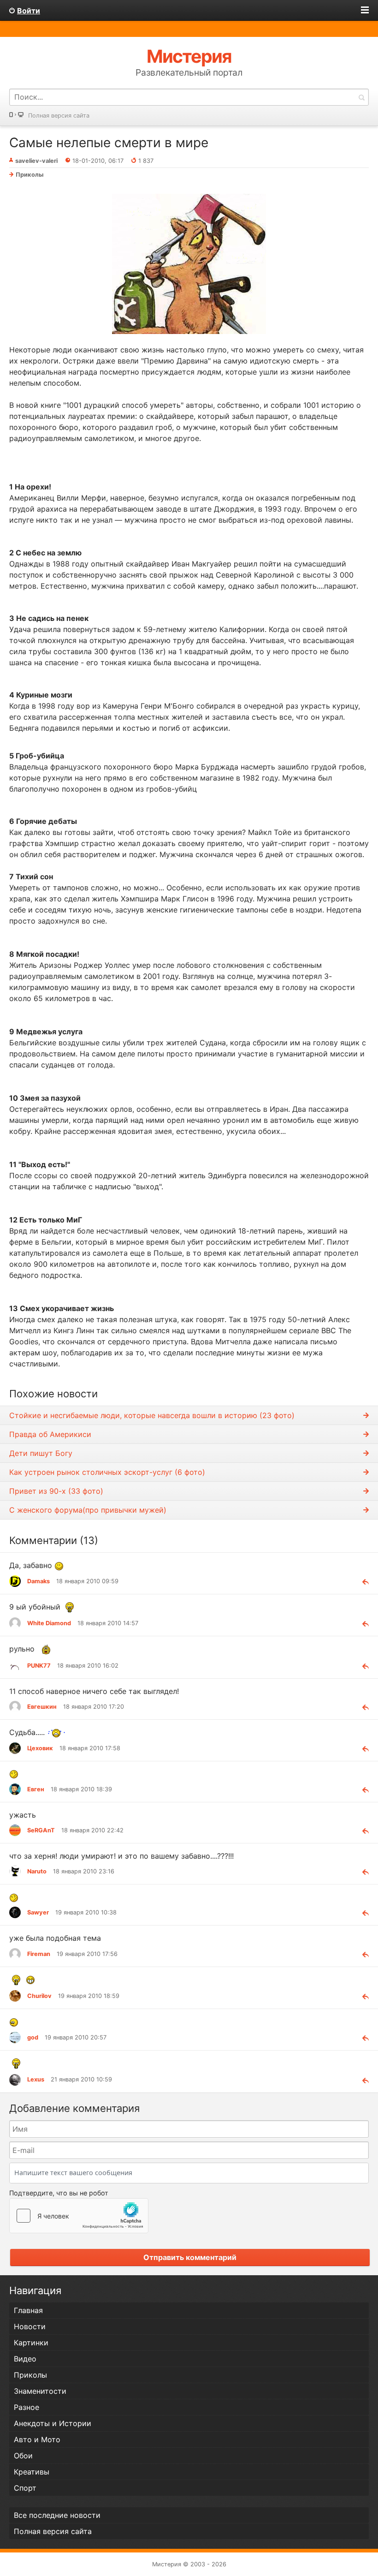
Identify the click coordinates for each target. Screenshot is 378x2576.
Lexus (36, 2079)
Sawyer (38, 1912)
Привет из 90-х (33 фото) (56, 1491)
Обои (23, 2456)
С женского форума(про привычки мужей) (88, 1510)
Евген (36, 1789)
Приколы (30, 175)
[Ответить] (362, 1581)
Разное (27, 2407)
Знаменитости (40, 2391)
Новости (30, 2326)
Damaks (38, 1581)
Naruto (37, 1871)
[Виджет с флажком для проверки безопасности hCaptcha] (79, 2216)
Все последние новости (57, 2515)
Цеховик (40, 1748)
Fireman (39, 1954)
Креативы (32, 2472)
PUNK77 (39, 1666)
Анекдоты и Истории (53, 2423)
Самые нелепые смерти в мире (109, 143)
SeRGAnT (41, 1830)
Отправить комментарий (190, 2257)
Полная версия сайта (59, 116)
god (33, 2037)
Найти (361, 97)
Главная (28, 2310)
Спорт (25, 2488)
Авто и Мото (37, 2439)
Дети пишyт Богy (41, 1453)
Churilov (39, 1996)
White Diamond (49, 1623)
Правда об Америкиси (50, 1434)
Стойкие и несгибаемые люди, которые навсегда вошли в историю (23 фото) (152, 1415)
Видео (25, 2359)
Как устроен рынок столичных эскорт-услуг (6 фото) (107, 1472)
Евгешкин (42, 1707)
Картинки (31, 2343)
